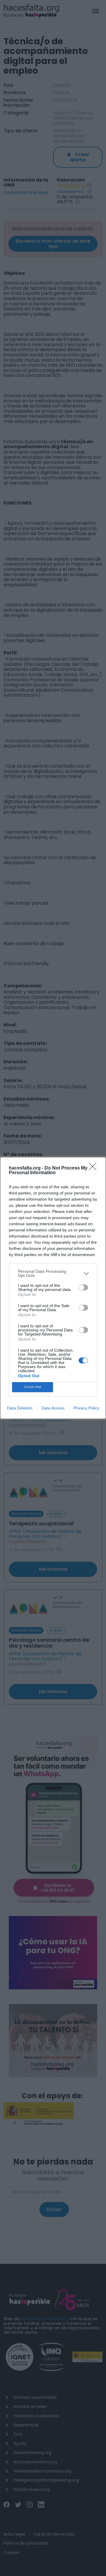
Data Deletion (20, 1408)
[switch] (83, 1287)
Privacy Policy (86, 1408)
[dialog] (53, 1288)
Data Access (53, 1408)
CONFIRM (33, 1387)
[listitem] (53, 1273)
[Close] (95, 1168)
